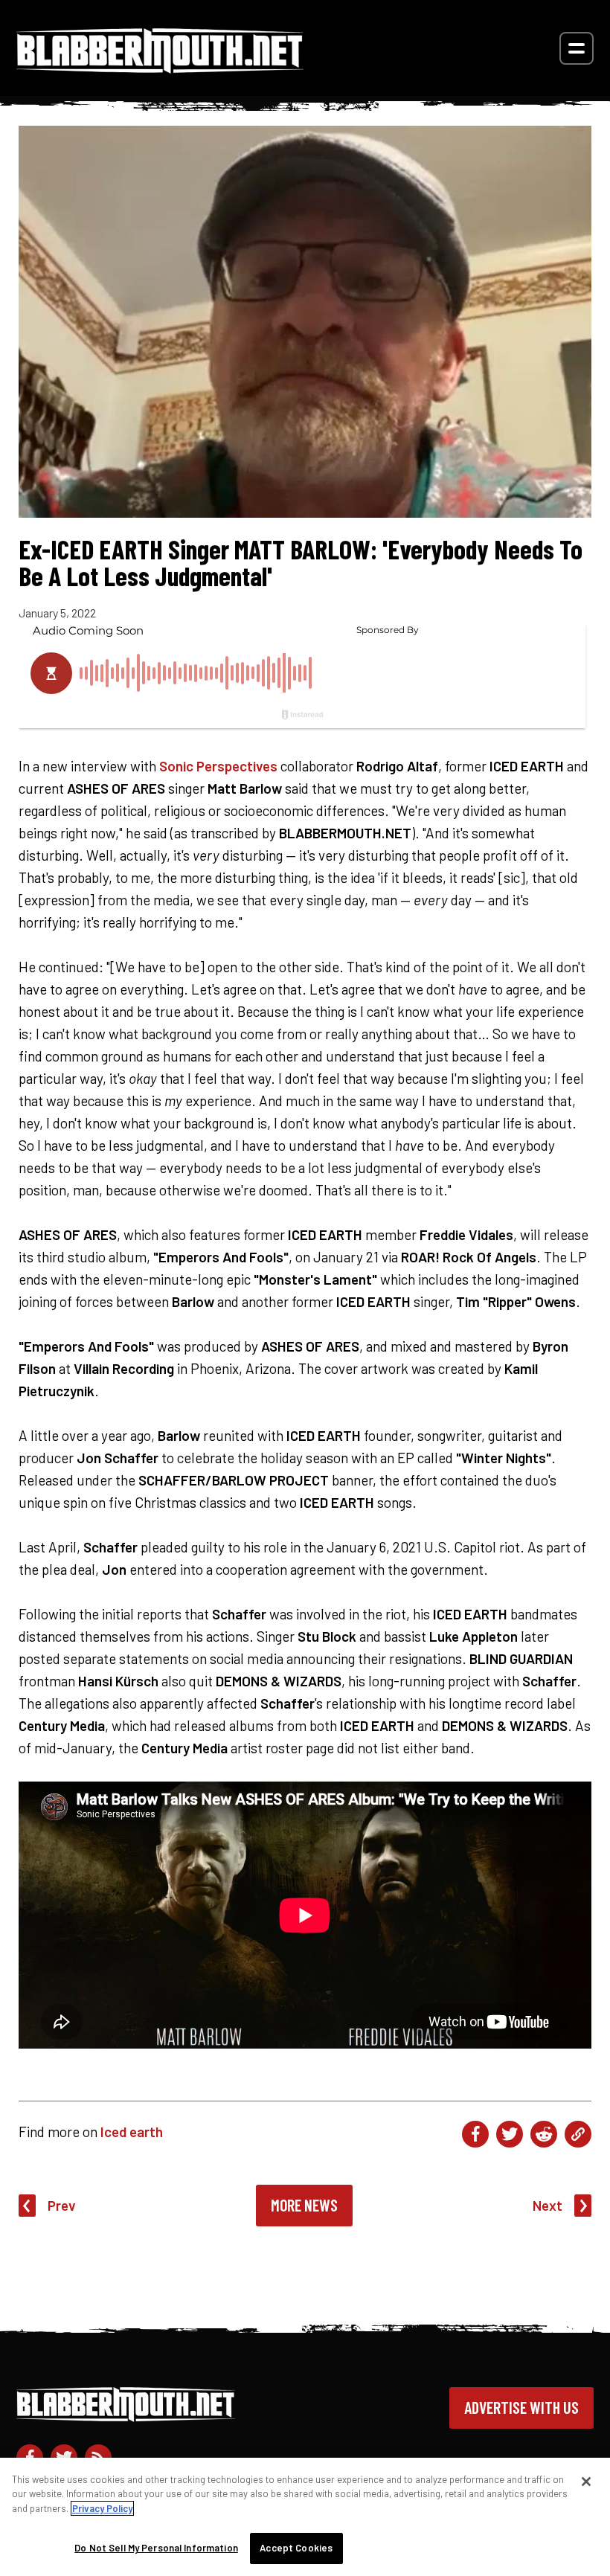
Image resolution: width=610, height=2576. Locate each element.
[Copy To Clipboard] (578, 2134)
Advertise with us (521, 2407)
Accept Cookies (296, 2548)
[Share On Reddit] (544, 2134)
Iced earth (132, 2132)
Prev (62, 2205)
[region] (305, 2517)
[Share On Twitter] (510, 2134)
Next (548, 2205)
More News (304, 2205)
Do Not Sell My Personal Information (156, 2548)
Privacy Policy (102, 2508)
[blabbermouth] (160, 68)
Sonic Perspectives (218, 766)
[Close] (586, 2482)
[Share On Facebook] (475, 2134)
